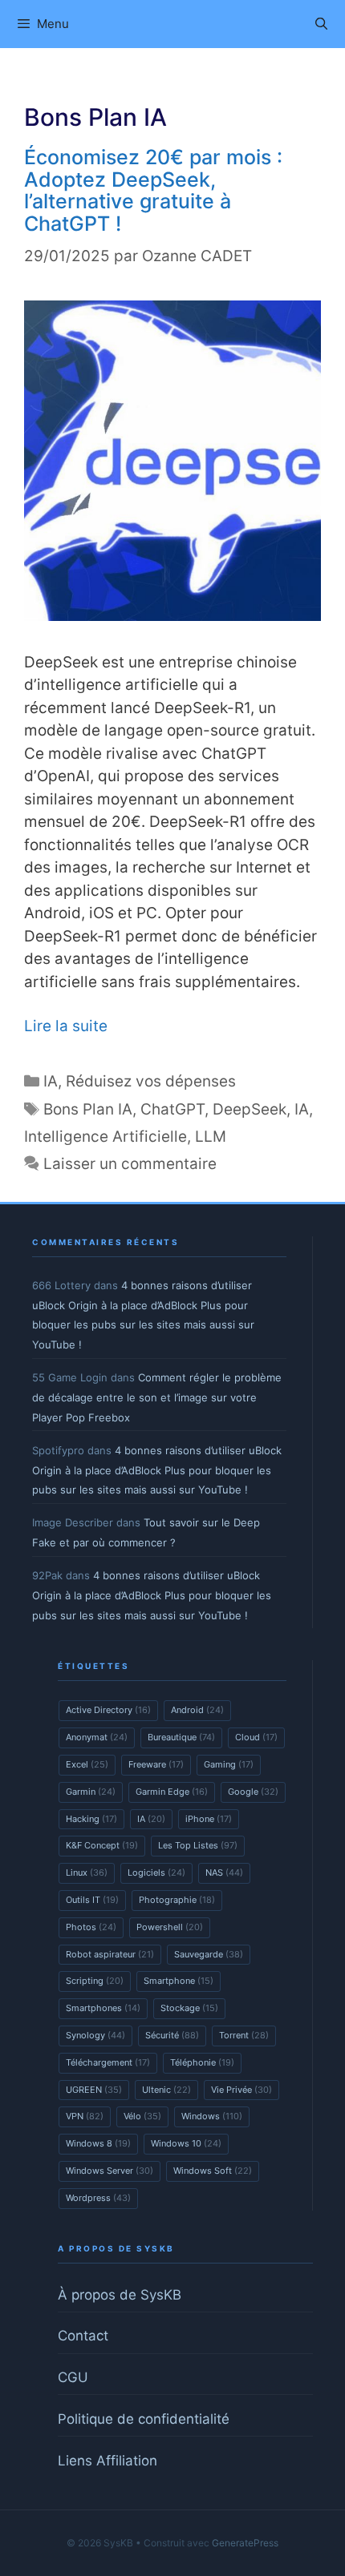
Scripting (95, 1981)
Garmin (91, 1792)
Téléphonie (202, 2062)
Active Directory (108, 1710)
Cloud (256, 1737)
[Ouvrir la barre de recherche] (321, 24)
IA (51, 1081)
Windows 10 (186, 2143)
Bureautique (181, 1737)
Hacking (91, 1819)
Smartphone (179, 1981)
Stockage (189, 2008)
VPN (85, 2116)
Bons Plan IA (88, 1109)
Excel (87, 1764)
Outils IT (92, 1900)
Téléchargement (108, 2062)
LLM (211, 1137)
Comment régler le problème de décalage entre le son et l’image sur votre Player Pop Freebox (157, 1397)
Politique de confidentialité (144, 2419)
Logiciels (156, 1873)
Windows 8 (98, 2143)
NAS (224, 1873)
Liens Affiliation (108, 2461)
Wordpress (98, 2198)
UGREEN (94, 2090)
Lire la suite (66, 1026)
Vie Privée (241, 2090)
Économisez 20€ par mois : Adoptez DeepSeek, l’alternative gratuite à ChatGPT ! (153, 190)
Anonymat (97, 1737)
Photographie (177, 1900)
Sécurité (172, 2035)
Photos (91, 1927)
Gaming (229, 1764)
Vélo (142, 2116)
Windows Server (110, 2171)
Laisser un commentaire (130, 1164)
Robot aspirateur (110, 1954)
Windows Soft (213, 2171)
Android (197, 1710)
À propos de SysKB (120, 2295)
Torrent (244, 2035)
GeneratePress (245, 2543)
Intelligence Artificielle (106, 1137)
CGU (73, 2377)
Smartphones (103, 2008)
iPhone (209, 1819)
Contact (83, 2336)
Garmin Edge (172, 1792)
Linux (87, 1873)
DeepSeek (250, 1109)
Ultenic (166, 2090)
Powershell (170, 1927)
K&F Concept (102, 1845)
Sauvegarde (209, 1954)
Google (253, 1792)
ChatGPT (172, 1109)
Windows (212, 2116)
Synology (95, 2035)
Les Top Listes (198, 1845)
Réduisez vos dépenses (151, 1081)
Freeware (156, 1764)
